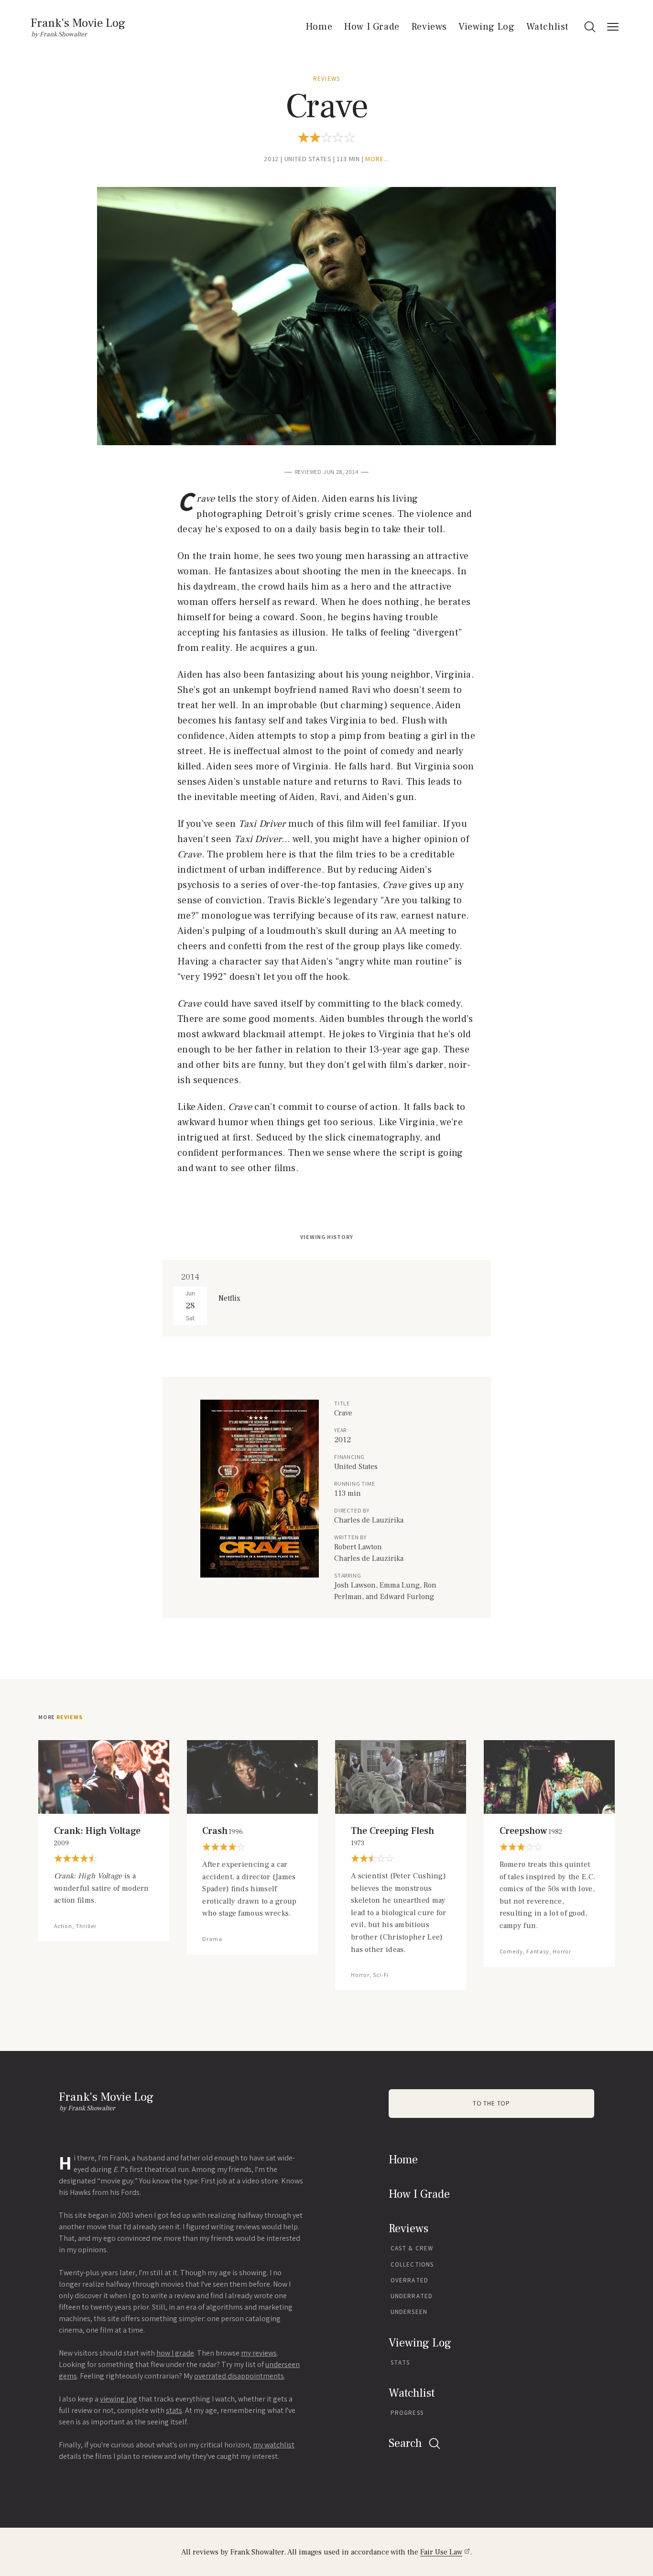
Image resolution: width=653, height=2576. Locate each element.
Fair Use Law (441, 2552)
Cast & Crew (412, 2248)
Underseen (409, 2312)
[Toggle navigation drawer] (613, 27)
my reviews (259, 2353)
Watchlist (548, 27)
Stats (400, 2362)
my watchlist (274, 2445)
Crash (223, 1831)
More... (377, 159)
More (60, 1717)
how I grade (175, 2353)
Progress (407, 2413)
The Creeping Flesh (392, 1836)
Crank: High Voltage (97, 1836)
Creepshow (531, 1831)
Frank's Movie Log (78, 23)
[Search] (590, 27)
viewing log (119, 2399)
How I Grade (372, 27)
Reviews (429, 27)
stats (174, 2410)
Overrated (409, 2280)
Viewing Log (487, 27)
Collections (412, 2264)
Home (319, 27)
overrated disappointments (239, 2376)
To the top (491, 2103)
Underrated (412, 2296)
